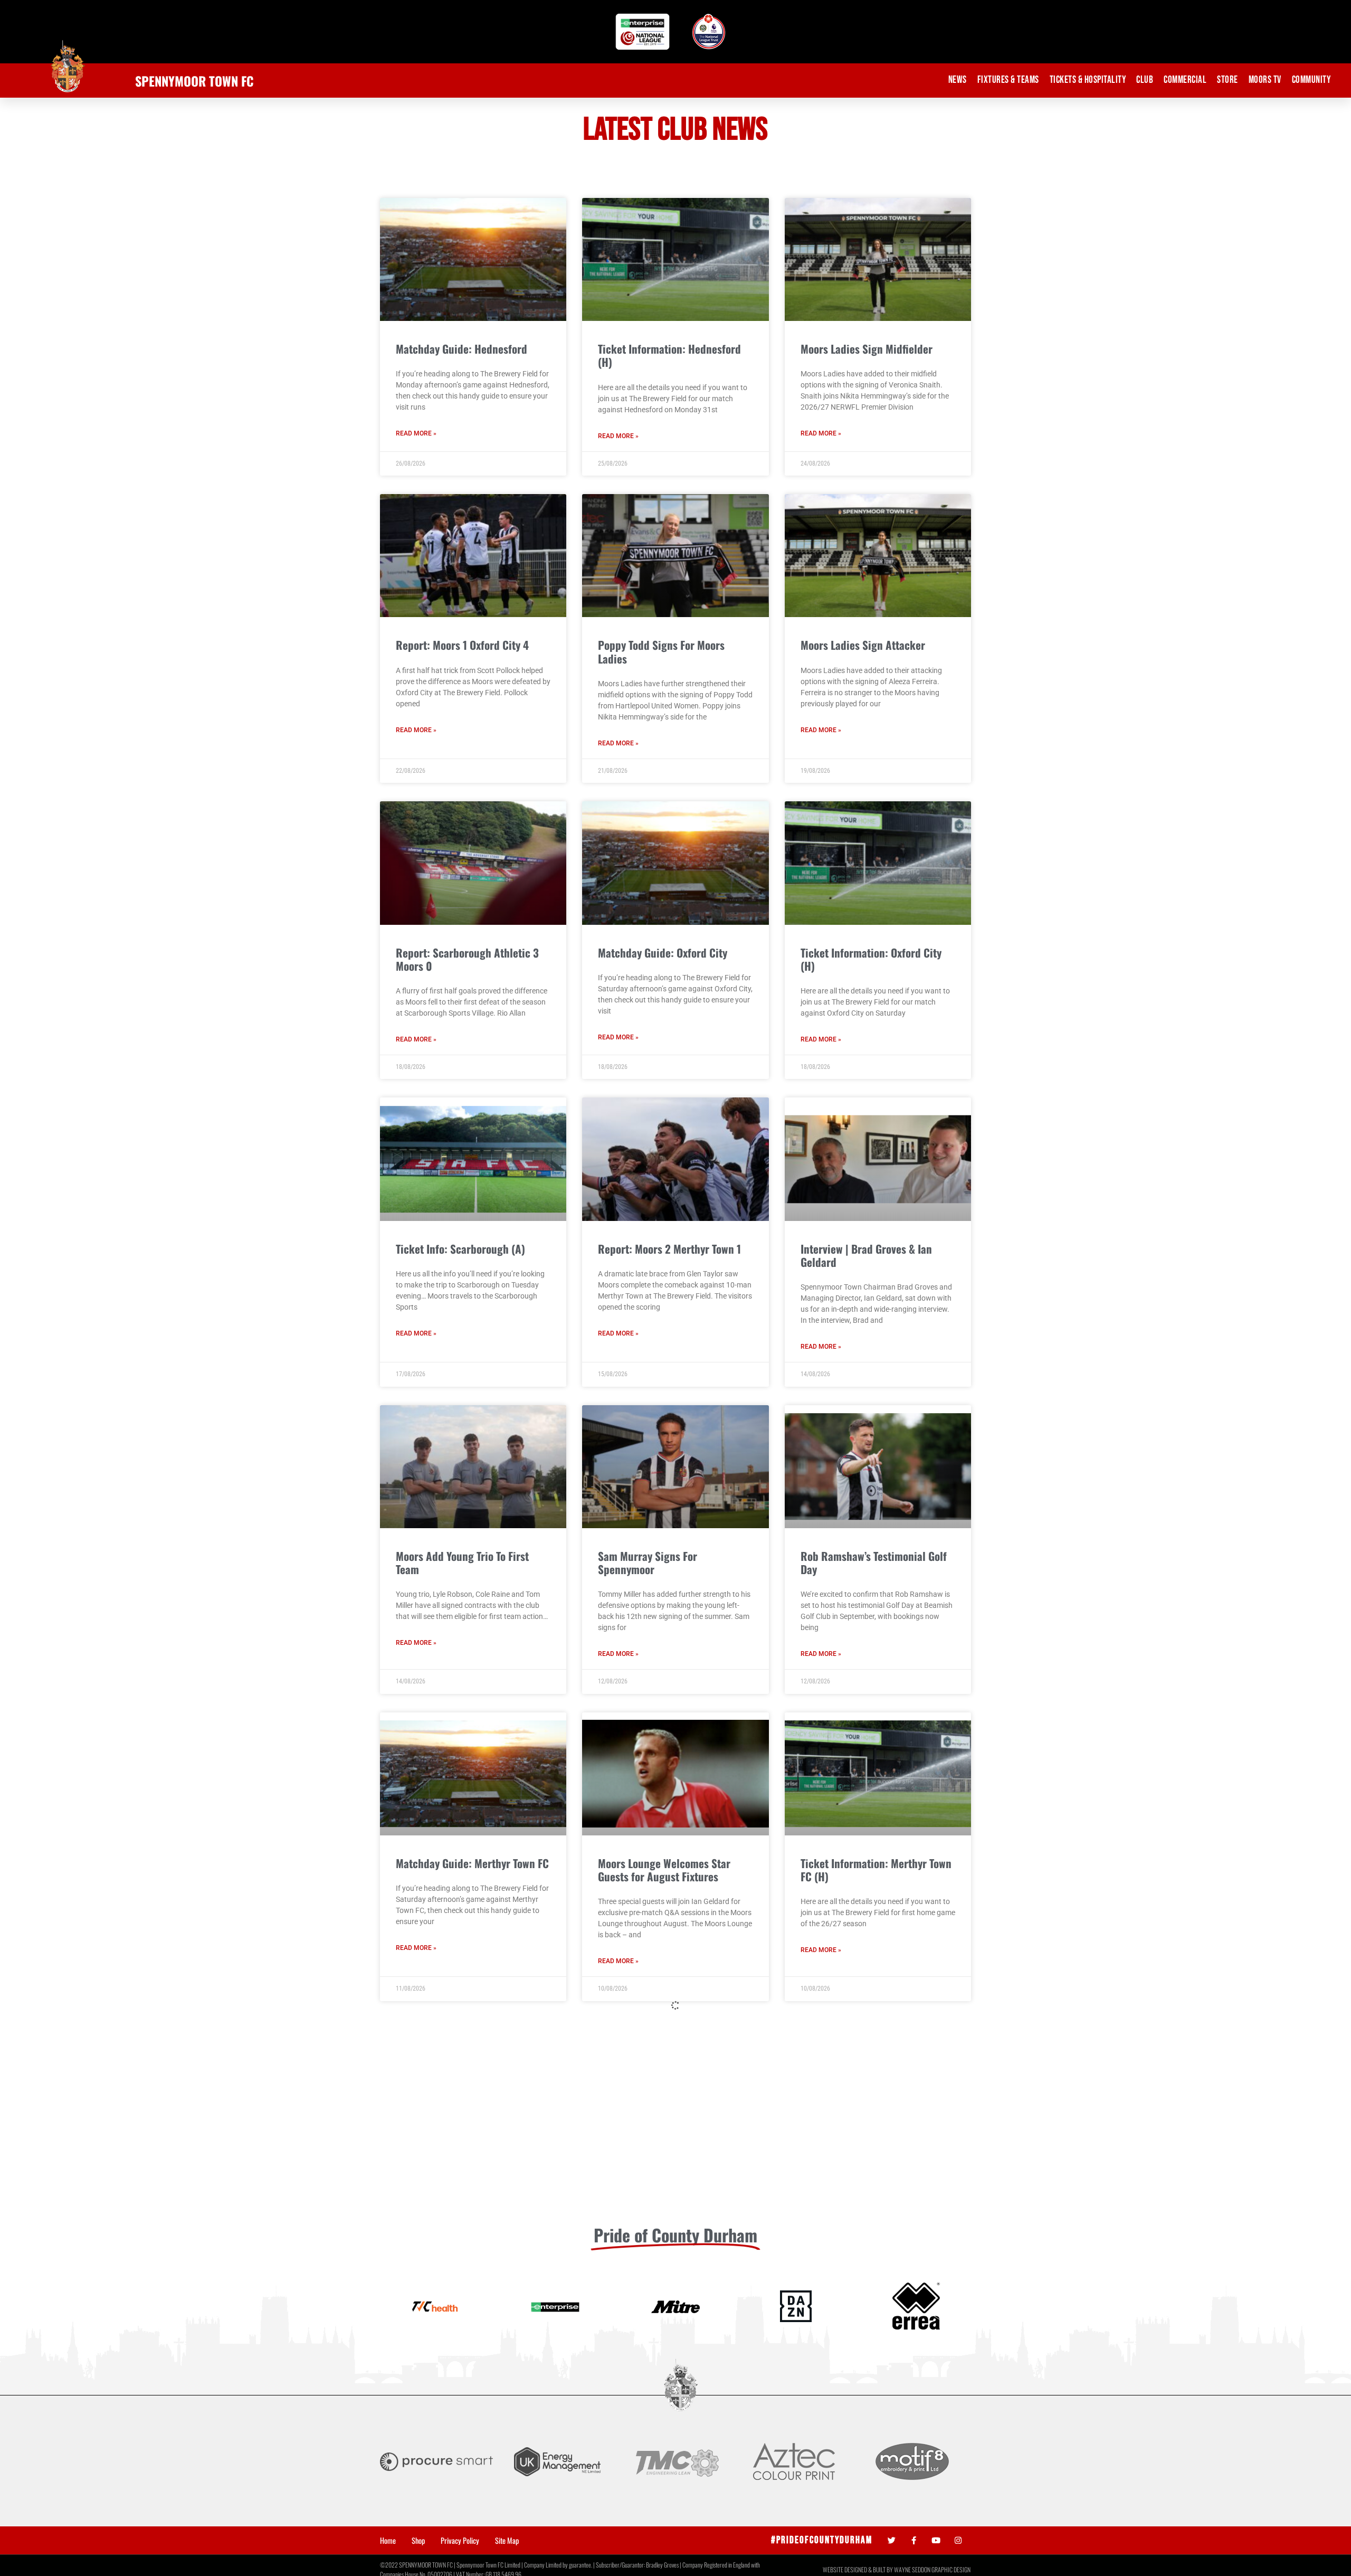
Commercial (1185, 80)
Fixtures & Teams (1008, 80)
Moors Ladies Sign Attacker (863, 645)
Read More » (416, 433)
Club (1145, 80)
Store (1228, 80)
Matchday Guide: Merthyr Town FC (472, 1863)
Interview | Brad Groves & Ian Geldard (866, 1255)
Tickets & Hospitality (1088, 80)
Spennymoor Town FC (194, 81)
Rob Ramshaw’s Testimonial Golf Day (874, 1562)
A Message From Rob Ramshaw (870, 2478)
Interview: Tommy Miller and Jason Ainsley (865, 2177)
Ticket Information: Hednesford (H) (669, 355)
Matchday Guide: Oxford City (663, 953)
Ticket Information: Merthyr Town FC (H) (876, 1870)
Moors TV (1265, 80)
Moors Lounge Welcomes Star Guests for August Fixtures (664, 1870)
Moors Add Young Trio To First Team (462, 1562)
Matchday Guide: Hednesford (462, 349)
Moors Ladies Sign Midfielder (867, 349)
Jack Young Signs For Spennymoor (675, 2478)
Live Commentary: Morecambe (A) (674, 2170)
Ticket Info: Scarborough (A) (460, 1249)
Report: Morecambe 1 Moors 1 (463, 2170)
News (958, 80)
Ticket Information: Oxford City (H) (871, 959)
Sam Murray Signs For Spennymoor (648, 1562)
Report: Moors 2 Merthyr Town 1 (669, 1249)
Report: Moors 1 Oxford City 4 (462, 645)
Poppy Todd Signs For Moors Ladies (661, 651)
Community (1311, 80)
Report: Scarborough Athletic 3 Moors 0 (467, 959)
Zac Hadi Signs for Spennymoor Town (467, 2484)
